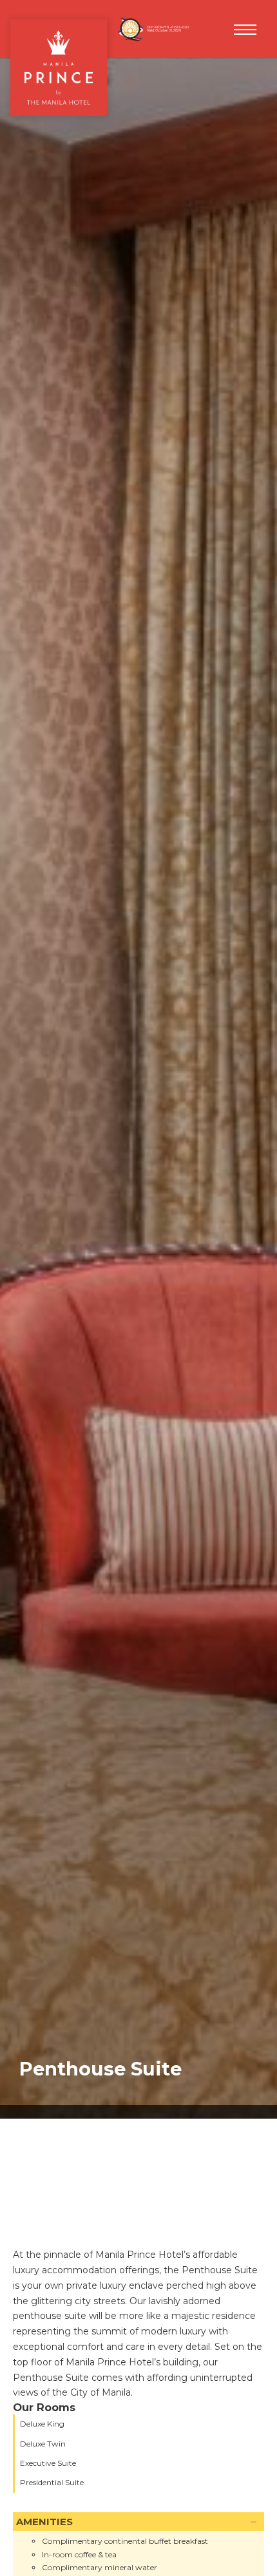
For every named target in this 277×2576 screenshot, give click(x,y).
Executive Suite (48, 2463)
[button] (138, 2522)
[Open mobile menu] (245, 30)
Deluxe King (42, 2424)
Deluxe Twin (43, 2444)
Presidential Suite (52, 2482)
